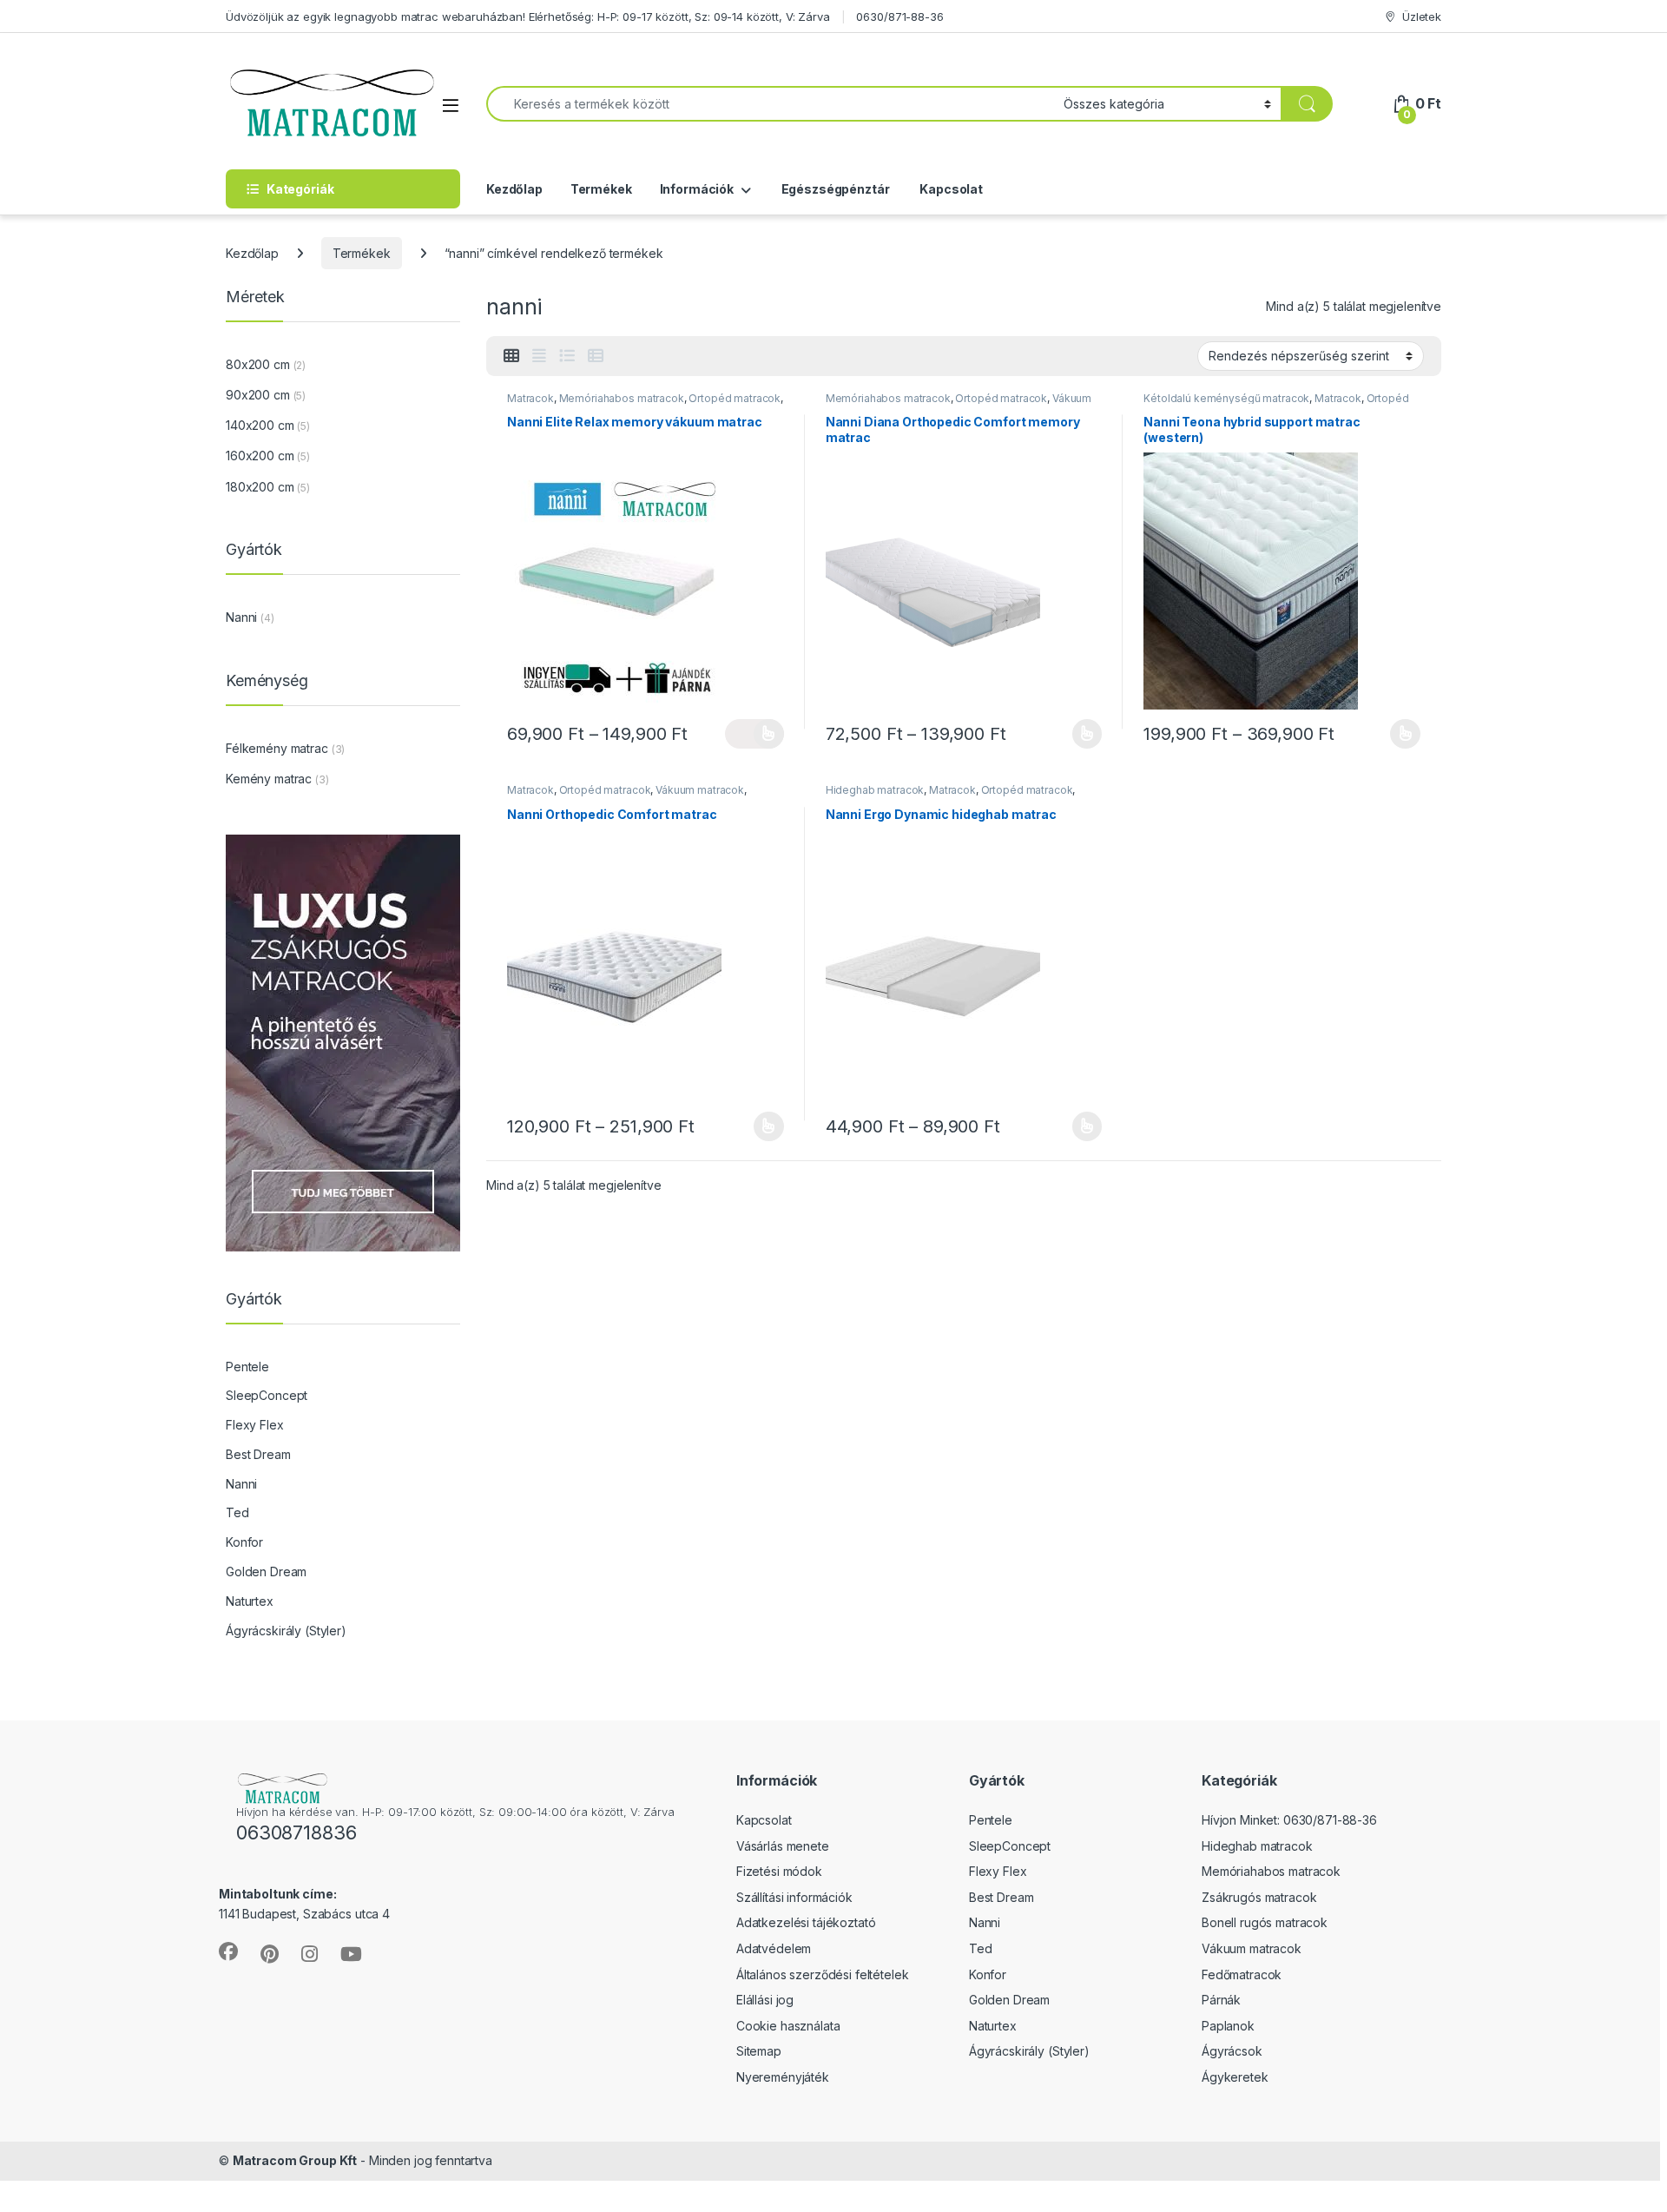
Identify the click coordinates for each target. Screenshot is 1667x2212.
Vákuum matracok (700, 790)
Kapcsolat (950, 189)
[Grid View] (511, 356)
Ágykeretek (1235, 2077)
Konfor (244, 1542)
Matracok (530, 398)
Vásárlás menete (783, 1846)
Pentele (247, 1367)
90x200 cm (258, 395)
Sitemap (759, 2051)
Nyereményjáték (783, 2077)
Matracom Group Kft (295, 2160)
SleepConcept (267, 1395)
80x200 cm (258, 364)
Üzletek (1422, 17)
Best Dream (258, 1454)
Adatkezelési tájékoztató (806, 1922)
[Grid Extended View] (539, 356)
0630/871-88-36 (899, 17)
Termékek (601, 189)
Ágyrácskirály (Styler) (286, 1631)
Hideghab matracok (875, 790)
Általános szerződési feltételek (823, 1974)
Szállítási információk (794, 1897)
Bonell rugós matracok (1265, 1922)
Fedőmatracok (1242, 1974)
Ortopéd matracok (735, 398)
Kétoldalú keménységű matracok (1226, 398)
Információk (697, 189)
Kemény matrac (269, 779)
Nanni (241, 617)
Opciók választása (754, 734)
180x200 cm (260, 487)
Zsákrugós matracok (1259, 1897)
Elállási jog (765, 2000)
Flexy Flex (255, 1425)
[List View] (567, 356)
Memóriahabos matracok (622, 398)
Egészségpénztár (834, 189)
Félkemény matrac (277, 748)
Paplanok (1228, 2026)
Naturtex (250, 1601)
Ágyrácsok (1232, 2051)
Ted (237, 1512)
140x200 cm (260, 425)
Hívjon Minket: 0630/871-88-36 (1289, 1820)
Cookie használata (788, 2026)
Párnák (1221, 2000)
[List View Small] (596, 356)
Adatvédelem (774, 1948)
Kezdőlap (514, 189)
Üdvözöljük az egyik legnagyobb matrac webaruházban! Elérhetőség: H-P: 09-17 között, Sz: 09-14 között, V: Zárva (528, 17)
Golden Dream (266, 1572)
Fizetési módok (779, 1871)
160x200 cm (260, 456)
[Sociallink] (228, 1951)
